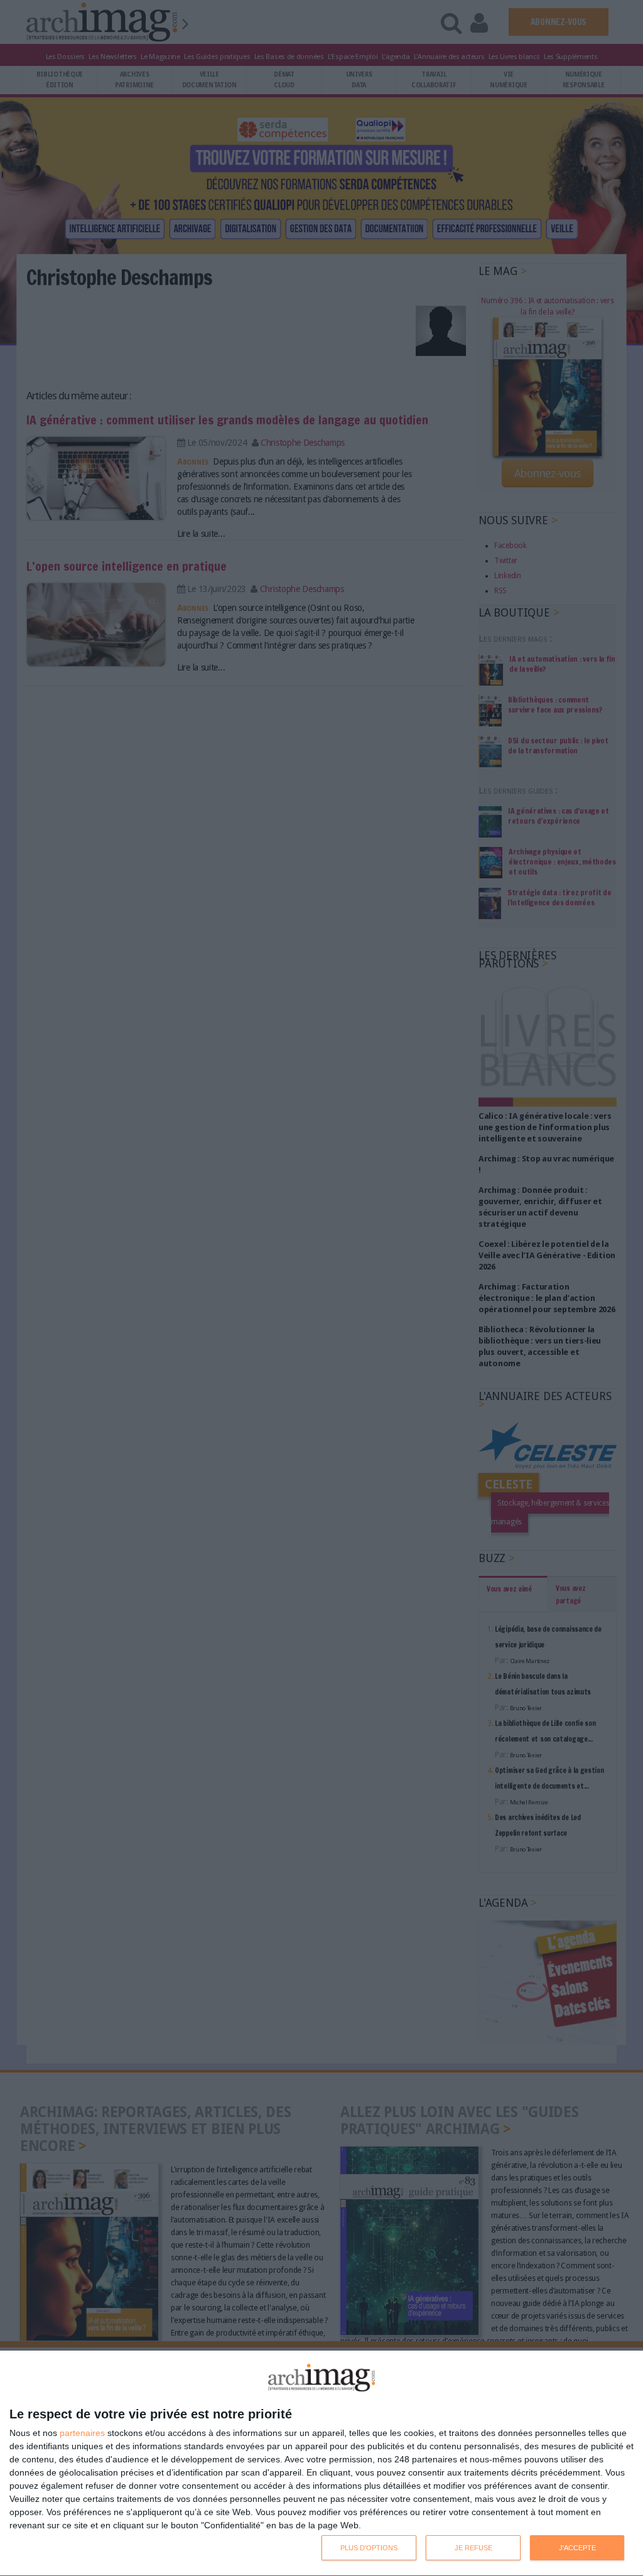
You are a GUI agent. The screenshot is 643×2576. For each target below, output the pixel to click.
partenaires (82, 2433)
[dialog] (321, 2464)
